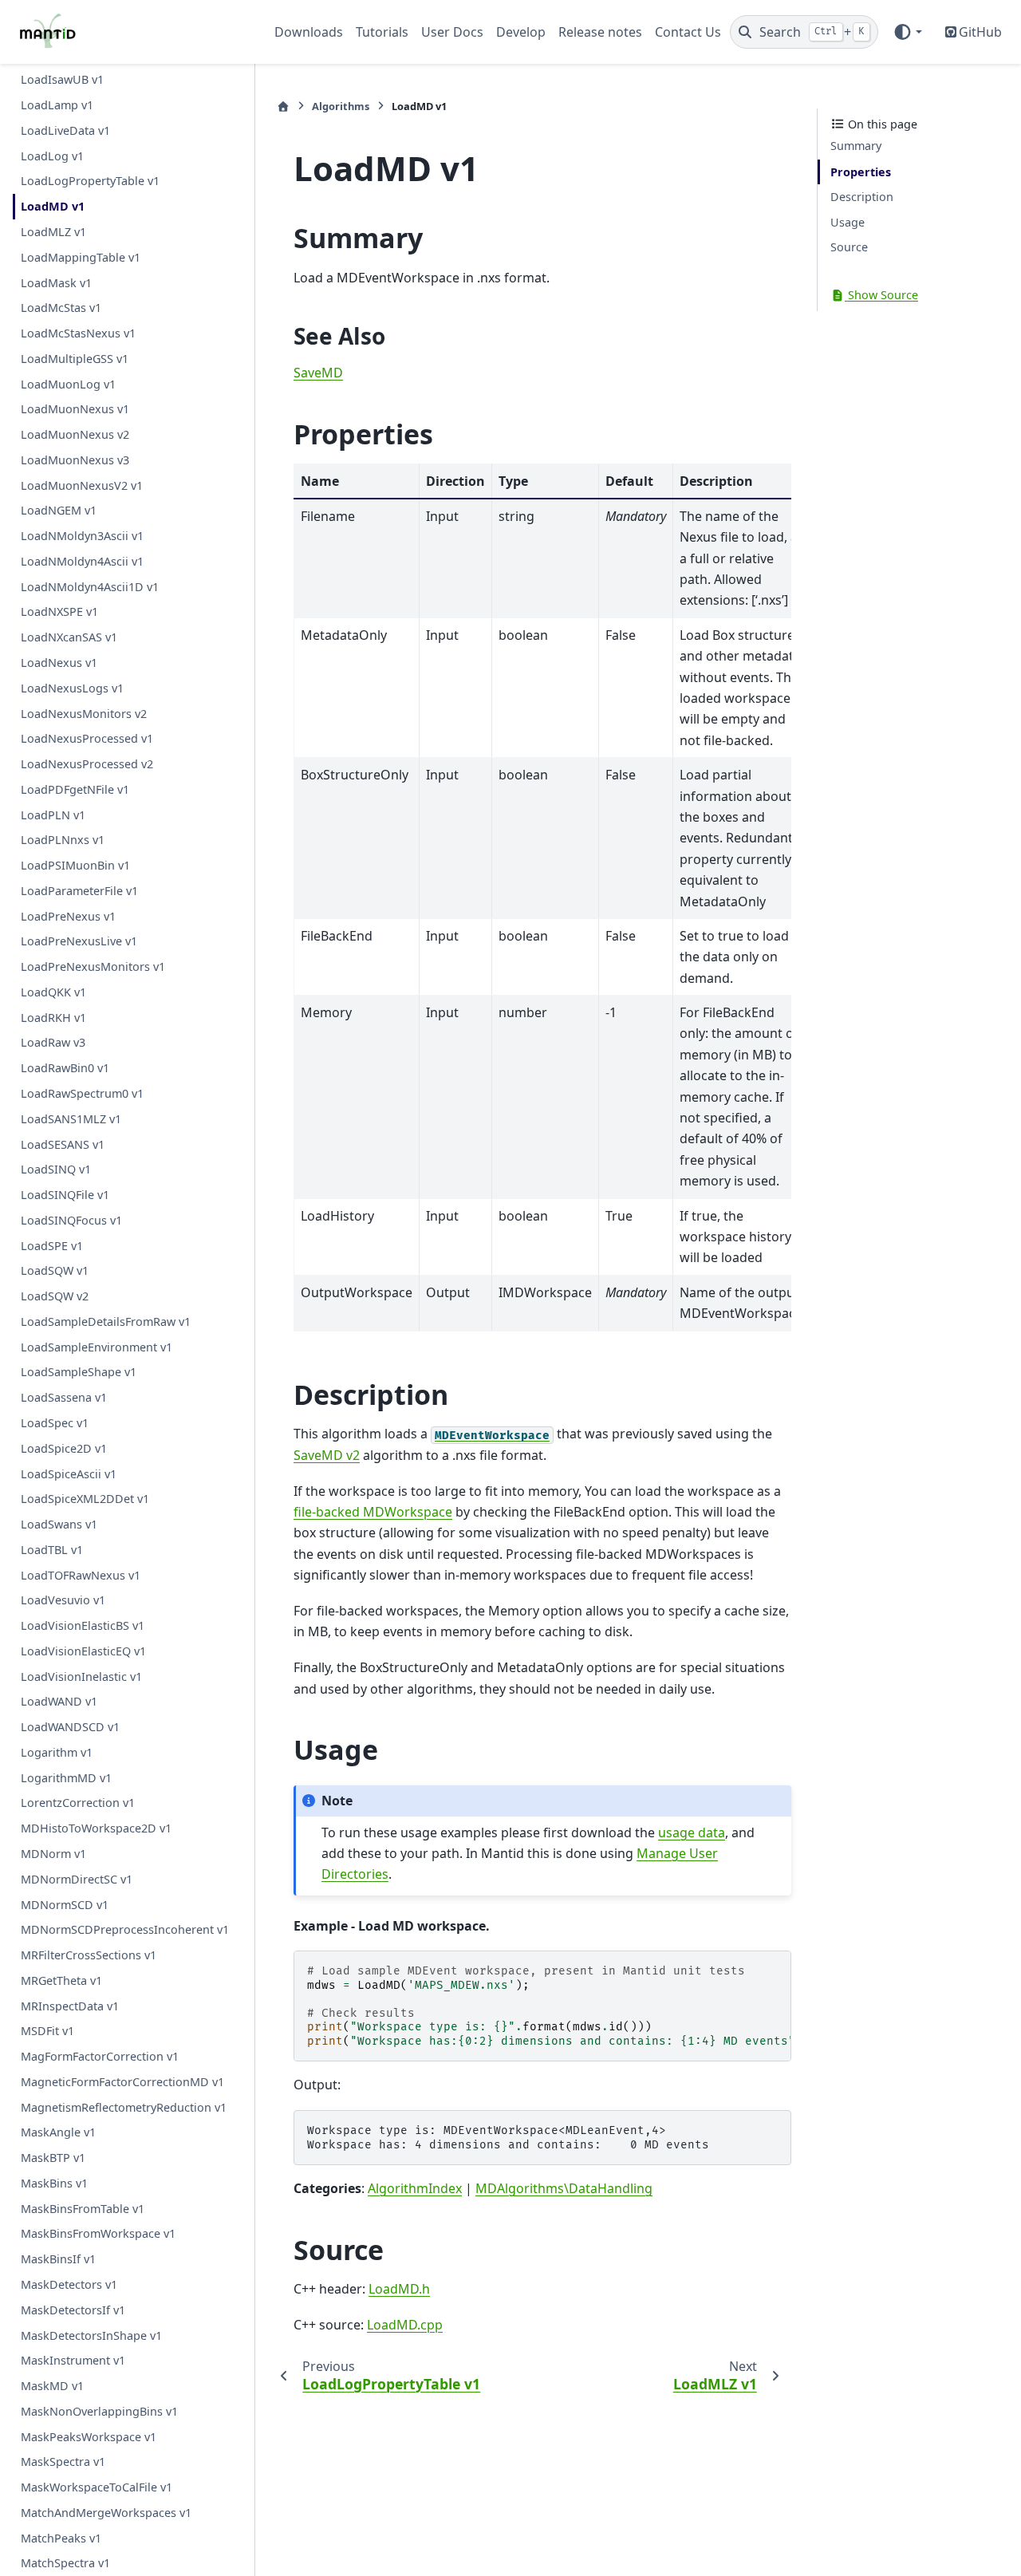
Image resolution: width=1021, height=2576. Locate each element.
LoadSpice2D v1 (64, 1448)
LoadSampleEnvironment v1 (97, 1347)
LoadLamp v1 (57, 106)
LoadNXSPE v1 (59, 612)
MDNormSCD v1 (65, 1905)
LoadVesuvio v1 (63, 1601)
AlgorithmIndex (415, 2188)
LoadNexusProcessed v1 (87, 739)
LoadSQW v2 (55, 1297)
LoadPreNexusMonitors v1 (93, 967)
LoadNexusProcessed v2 (87, 764)
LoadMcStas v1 (61, 308)
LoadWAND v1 (59, 1702)
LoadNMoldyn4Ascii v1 (82, 561)
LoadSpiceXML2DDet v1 (85, 1499)
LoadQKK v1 (53, 992)
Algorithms (341, 106)
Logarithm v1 (57, 1752)
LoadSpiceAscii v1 (69, 1474)
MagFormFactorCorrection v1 (100, 2056)
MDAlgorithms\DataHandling (564, 2188)
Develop (521, 32)
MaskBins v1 (54, 2183)
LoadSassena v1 (64, 1398)
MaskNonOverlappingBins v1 (99, 2411)
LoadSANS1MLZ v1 (71, 1119)
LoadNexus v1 (59, 663)
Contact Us (688, 32)
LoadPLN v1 (53, 815)
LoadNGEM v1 (59, 511)
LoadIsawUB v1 (62, 80)
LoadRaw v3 (53, 1043)
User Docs (452, 32)
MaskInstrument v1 (73, 2361)
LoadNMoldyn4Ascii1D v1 (90, 587)
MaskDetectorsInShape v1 (91, 2335)
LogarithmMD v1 (66, 1778)
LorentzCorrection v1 (78, 1803)
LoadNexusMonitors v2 (84, 714)
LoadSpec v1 (55, 1423)
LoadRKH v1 (53, 1018)
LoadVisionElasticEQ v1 (83, 1651)
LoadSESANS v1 (63, 1144)
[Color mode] (907, 32)
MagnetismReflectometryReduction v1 (124, 2107)
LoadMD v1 (53, 207)
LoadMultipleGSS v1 (75, 359)
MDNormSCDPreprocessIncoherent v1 (125, 1930)
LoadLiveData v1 (65, 130)
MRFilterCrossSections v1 (89, 1955)
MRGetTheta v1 (61, 1980)
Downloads (309, 32)
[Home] (283, 107)
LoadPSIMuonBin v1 (75, 866)
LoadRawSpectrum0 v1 (82, 1093)
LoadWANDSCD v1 (70, 1728)
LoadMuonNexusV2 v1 (82, 485)
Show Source (881, 296)
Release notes (600, 32)
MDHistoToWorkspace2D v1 (96, 1829)
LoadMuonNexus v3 (75, 460)
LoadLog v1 (52, 156)
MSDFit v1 (47, 2032)
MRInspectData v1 (70, 2006)
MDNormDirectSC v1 (77, 1879)
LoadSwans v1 (59, 1524)
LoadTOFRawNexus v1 (81, 1575)
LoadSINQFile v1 (65, 1195)
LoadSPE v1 (52, 1246)
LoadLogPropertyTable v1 (90, 181)
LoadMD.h (399, 2289)
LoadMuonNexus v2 (75, 434)
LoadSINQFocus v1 (71, 1220)
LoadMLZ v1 (53, 232)
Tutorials (382, 32)
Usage (848, 222)
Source (849, 248)
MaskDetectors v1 (69, 2284)
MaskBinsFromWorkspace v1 (98, 2234)
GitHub (980, 32)
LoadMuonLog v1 (68, 384)
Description (862, 197)
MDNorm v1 (53, 1854)
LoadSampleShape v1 (79, 1373)
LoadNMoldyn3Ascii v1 (82, 537)
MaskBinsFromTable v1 (83, 2209)
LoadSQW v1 (55, 1271)
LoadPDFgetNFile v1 (75, 789)
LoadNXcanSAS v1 (69, 638)
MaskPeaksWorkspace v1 (89, 2437)
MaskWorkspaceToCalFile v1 (97, 2488)
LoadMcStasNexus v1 (78, 333)
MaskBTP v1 (53, 2158)
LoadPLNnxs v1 (63, 840)
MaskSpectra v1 (63, 2462)
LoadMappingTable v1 (81, 257)
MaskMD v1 (52, 2386)
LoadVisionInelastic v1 (81, 1677)
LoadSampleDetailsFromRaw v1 (106, 1322)
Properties (861, 172)
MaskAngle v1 (58, 2133)
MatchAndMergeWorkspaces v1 (106, 2513)
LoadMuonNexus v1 (75, 410)
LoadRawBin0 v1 (65, 1069)
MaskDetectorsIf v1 (73, 2310)
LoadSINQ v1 (56, 1170)
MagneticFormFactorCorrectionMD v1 (122, 2082)
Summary (856, 146)
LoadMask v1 (56, 283)
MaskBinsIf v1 (58, 2260)
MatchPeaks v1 (61, 2538)
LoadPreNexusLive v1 (79, 942)
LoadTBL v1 (52, 1550)
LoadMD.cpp (405, 2325)
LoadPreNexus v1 (68, 916)
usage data (692, 1832)
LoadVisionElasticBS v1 (83, 1625)
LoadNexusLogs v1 (72, 688)
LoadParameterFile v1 (79, 891)
